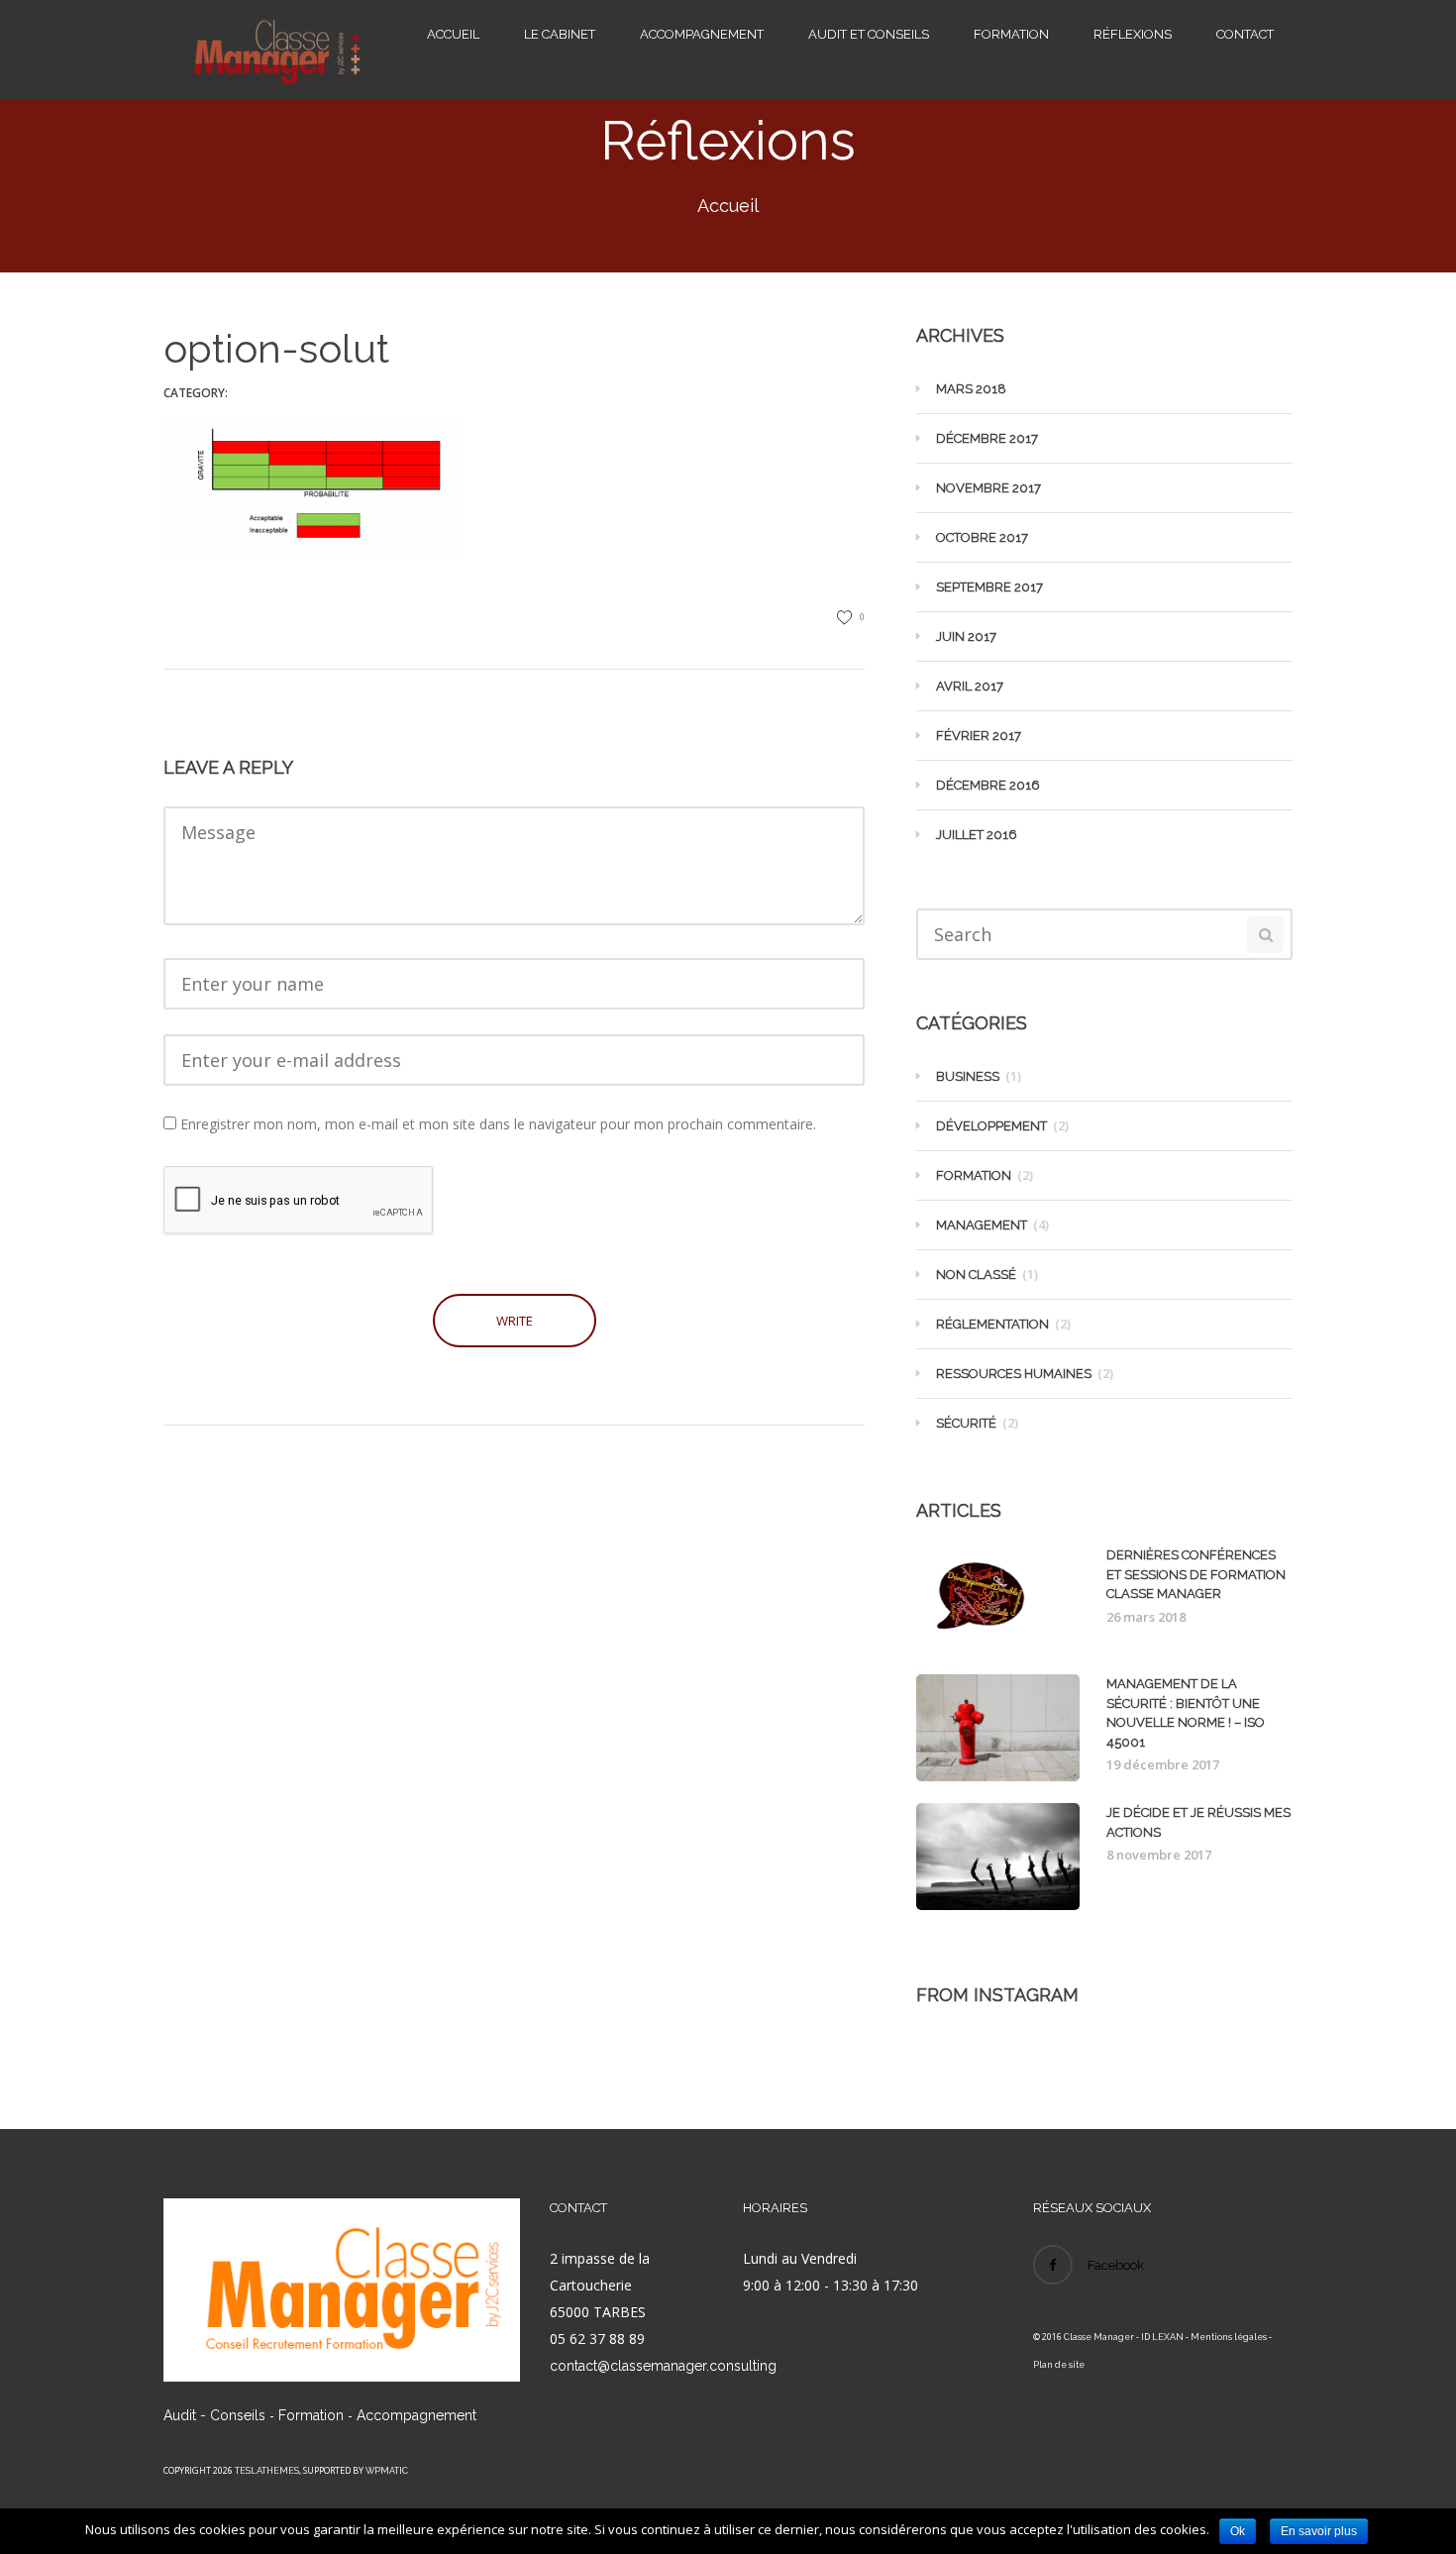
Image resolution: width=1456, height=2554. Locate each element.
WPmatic (387, 2471)
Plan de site (1059, 2365)
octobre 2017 (982, 537)
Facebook (1116, 2265)
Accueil (453, 34)
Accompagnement (702, 34)
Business (968, 1076)
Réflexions (1133, 34)
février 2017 (979, 736)
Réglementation (992, 1324)
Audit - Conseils (214, 2415)
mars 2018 (971, 389)
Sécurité (966, 1423)
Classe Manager (1099, 2337)
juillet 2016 (977, 835)
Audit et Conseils (869, 34)
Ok (1238, 2531)
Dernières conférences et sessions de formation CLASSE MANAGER (1196, 1574)
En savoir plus (1319, 2531)
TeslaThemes (267, 2471)
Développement (991, 1126)
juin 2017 (966, 637)
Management (982, 1225)
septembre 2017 (989, 587)
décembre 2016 (988, 785)
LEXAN (1168, 2337)
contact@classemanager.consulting (663, 2366)
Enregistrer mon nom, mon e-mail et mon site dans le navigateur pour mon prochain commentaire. (498, 1124)
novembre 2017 (988, 488)
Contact (1245, 34)
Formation (1011, 34)
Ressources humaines (1014, 1374)
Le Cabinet (560, 34)
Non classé (976, 1275)
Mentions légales (1229, 2337)
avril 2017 (970, 686)
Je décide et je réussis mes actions (1198, 1822)
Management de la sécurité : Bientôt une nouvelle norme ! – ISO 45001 (1186, 1713)
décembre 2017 (987, 438)
